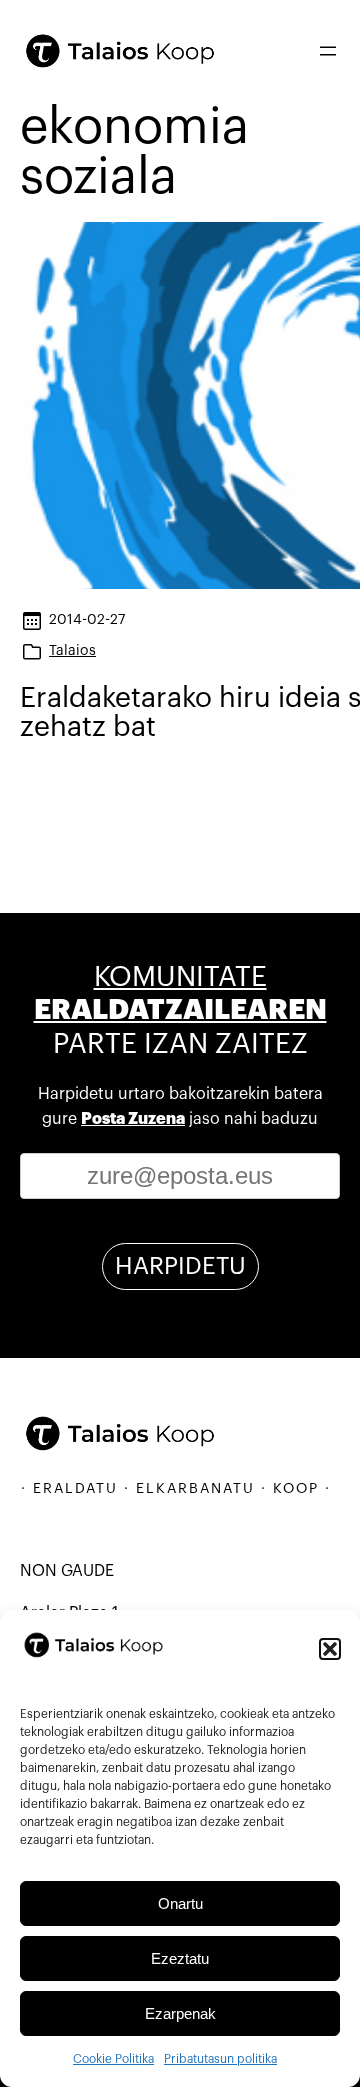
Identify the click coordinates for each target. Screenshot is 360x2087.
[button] (330, 1649)
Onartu (180, 1903)
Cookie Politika (113, 2059)
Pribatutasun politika (220, 2059)
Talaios (72, 650)
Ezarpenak (180, 2013)
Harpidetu (180, 1266)
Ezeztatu (180, 1958)
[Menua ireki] (328, 51)
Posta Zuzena (133, 1119)
